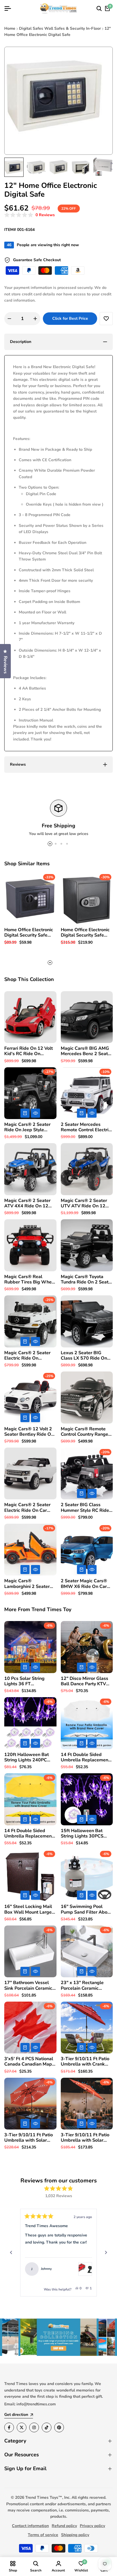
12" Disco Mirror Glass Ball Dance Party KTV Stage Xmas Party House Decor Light (84, 1681)
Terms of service (43, 2535)
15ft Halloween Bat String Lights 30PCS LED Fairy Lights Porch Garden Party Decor (84, 1834)
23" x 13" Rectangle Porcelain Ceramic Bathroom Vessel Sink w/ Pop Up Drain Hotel (84, 1985)
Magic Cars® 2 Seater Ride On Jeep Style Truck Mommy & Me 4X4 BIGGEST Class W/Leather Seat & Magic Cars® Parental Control (30, 1127)
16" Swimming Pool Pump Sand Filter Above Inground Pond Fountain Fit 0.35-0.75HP (86, 1909)
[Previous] (11, 2253)
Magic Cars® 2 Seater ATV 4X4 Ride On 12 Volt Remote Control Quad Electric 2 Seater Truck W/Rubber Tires (28, 1203)
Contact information (30, 2526)
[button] (30, 215)
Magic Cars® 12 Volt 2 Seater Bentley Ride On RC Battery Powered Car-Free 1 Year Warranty (29, 1432)
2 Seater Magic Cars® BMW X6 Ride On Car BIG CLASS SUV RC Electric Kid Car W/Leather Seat (84, 1584)
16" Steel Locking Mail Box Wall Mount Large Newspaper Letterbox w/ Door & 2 (28, 1909)
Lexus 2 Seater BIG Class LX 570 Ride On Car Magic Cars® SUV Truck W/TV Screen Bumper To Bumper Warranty (84, 1356)
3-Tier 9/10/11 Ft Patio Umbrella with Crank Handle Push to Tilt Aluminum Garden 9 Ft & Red (85, 2062)
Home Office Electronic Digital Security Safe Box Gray (85, 933)
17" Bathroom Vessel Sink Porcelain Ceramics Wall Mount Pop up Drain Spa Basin (29, 1985)
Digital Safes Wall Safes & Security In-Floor (60, 28)
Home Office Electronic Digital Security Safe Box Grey (29, 933)
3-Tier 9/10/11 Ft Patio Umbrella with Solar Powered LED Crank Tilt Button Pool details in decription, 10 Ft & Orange (86, 2138)
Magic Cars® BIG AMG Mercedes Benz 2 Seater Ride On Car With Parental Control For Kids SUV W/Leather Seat (86, 1051)
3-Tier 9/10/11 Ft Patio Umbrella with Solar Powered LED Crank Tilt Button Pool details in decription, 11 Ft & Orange (30, 2138)
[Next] (106, 2253)
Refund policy (64, 2526)
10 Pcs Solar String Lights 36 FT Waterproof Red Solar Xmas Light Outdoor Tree (28, 1681)
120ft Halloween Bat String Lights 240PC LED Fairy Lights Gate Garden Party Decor (27, 1757)
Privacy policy (92, 2526)
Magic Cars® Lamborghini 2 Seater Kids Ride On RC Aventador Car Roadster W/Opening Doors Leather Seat (30, 1584)
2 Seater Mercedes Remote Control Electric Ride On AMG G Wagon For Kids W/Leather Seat (87, 1127)
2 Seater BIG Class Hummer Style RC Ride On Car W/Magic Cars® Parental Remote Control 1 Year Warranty (87, 1508)
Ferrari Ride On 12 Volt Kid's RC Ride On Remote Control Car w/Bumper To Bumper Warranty (29, 1051)
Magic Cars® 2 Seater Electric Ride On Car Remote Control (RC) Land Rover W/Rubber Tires (28, 1508)
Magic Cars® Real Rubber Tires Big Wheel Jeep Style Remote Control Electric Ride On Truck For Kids (30, 1280)
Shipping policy (75, 2535)
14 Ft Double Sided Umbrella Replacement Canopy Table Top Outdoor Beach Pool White (85, 1757)
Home (10, 28)
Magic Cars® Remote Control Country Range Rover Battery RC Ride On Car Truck (84, 1432)
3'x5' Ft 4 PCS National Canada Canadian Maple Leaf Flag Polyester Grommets (30, 2062)
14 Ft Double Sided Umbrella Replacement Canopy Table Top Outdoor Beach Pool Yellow (29, 1834)
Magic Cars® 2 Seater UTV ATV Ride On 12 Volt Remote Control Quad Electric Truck (84, 1203)
